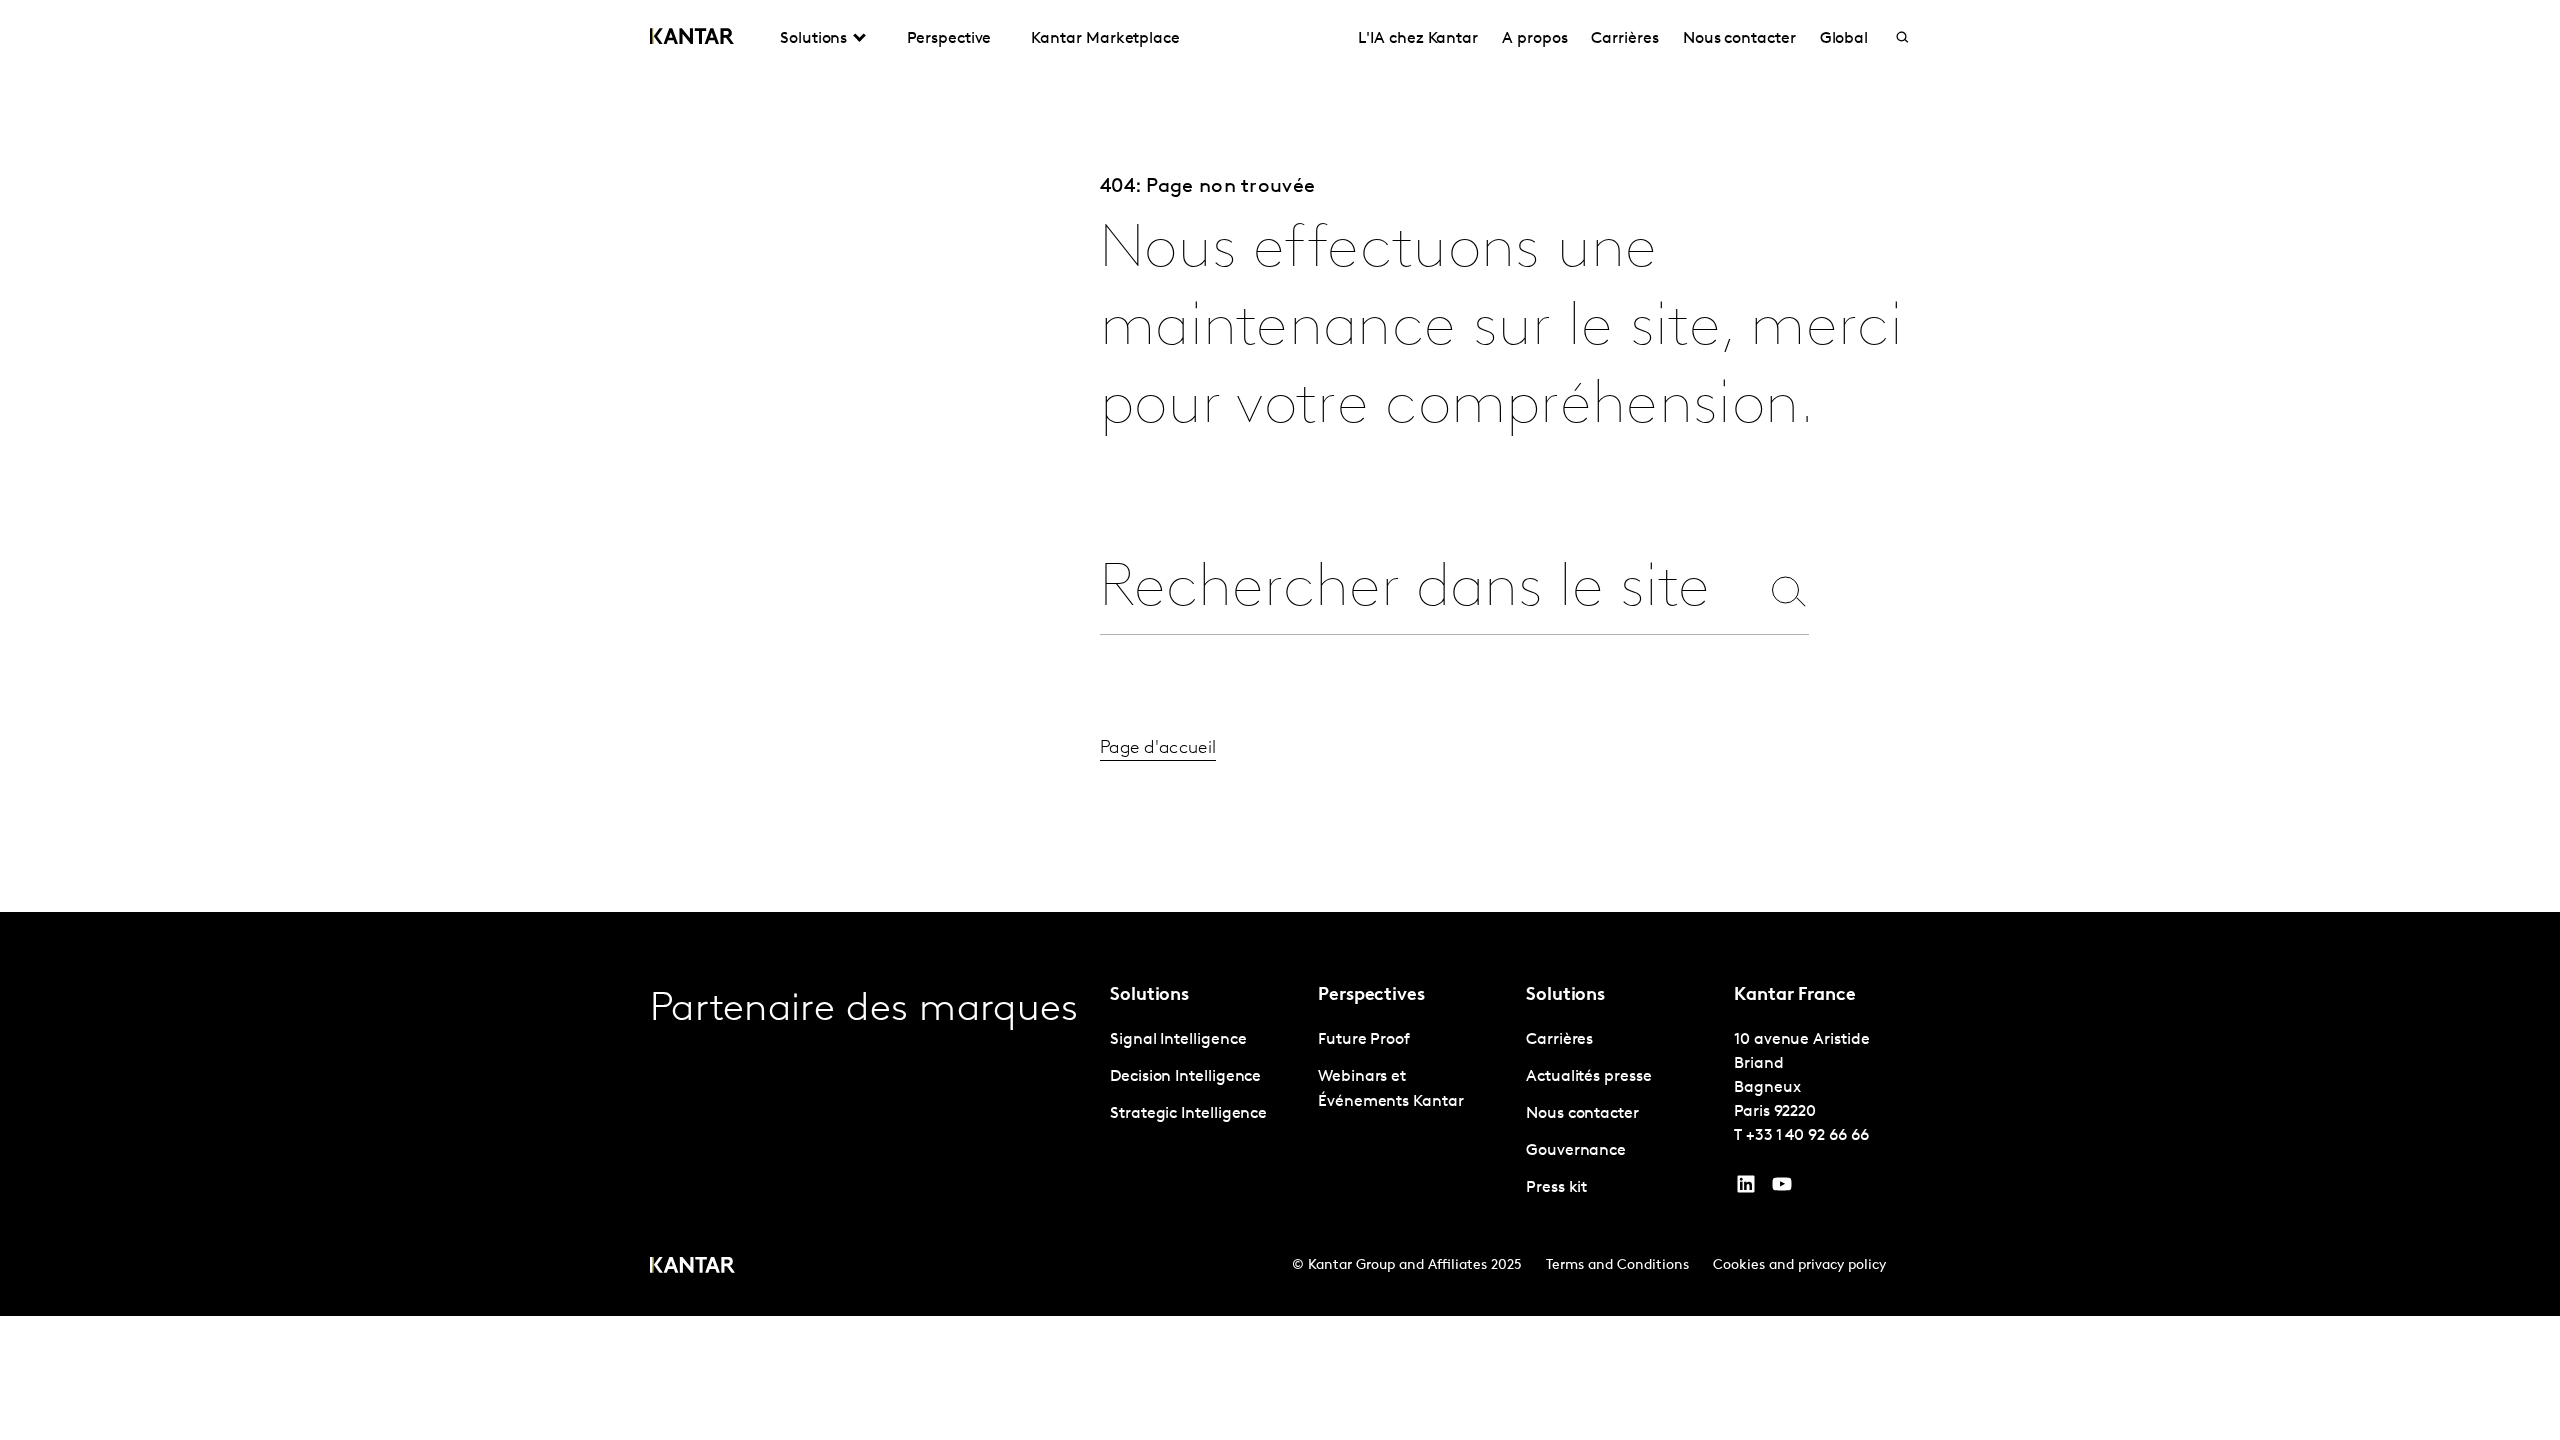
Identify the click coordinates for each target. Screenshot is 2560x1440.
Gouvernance (1576, 1151)
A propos (1534, 39)
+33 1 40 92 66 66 (1807, 1136)
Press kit (1556, 1188)
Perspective (949, 39)
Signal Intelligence (1178, 1040)
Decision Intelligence (1185, 1077)
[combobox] (1429, 590)
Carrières (1624, 39)
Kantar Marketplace (1105, 39)
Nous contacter (1739, 39)
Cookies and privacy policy (1799, 1265)
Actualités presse (1589, 1077)
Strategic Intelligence (1188, 1114)
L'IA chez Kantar (1418, 39)
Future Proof (1364, 1040)
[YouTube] (1746, 1189)
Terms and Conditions (1617, 1265)
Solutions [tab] (813, 39)
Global (1844, 39)
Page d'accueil (1158, 749)
